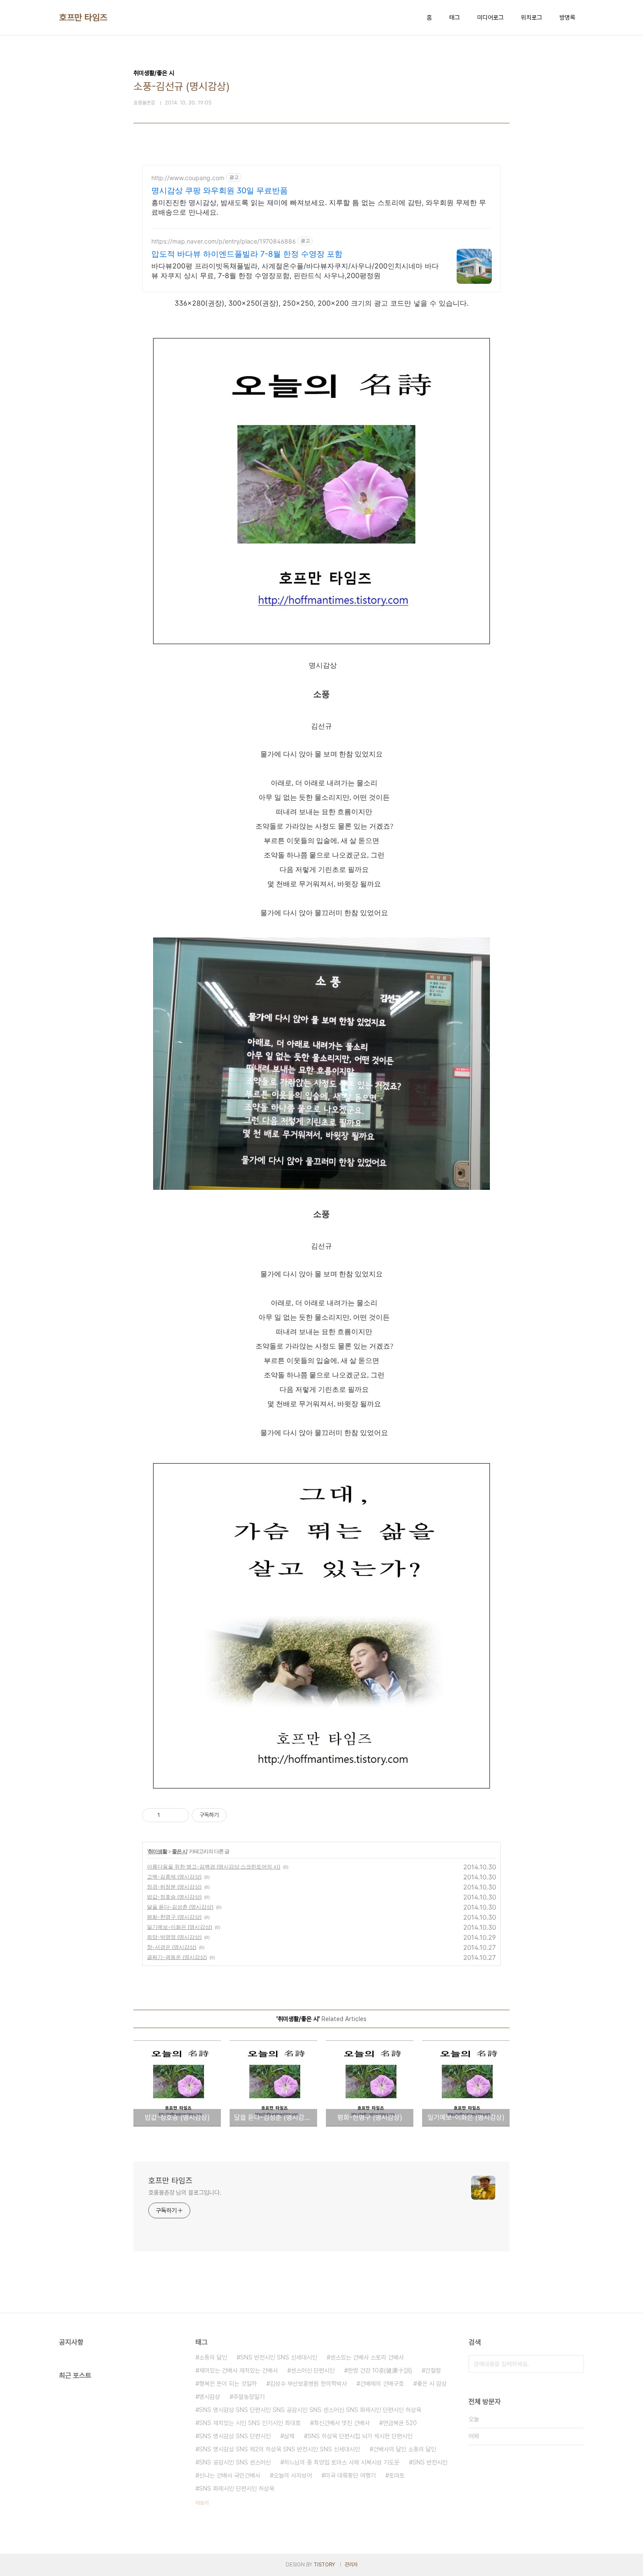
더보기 (202, 2503)
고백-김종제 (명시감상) (174, 1877)
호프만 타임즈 (83, 17)
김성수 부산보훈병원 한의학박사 (308, 2384)
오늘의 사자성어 (293, 2475)
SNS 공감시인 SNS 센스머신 (235, 2462)
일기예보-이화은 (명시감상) (180, 1927)
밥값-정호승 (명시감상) (174, 1897)
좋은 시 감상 (432, 2384)
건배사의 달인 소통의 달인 (405, 2449)
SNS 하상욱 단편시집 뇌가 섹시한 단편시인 (360, 2436)
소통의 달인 (213, 2357)
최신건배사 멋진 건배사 (342, 2423)
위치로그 (531, 17)
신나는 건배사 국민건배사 (230, 2475)
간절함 (433, 2370)
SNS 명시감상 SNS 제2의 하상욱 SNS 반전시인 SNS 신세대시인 (280, 2449)
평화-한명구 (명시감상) (174, 1917)
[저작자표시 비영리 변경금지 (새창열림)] (238, 1815)
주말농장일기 (249, 2397)
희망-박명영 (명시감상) (174, 1937)
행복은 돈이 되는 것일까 (228, 2384)
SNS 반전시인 (430, 2462)
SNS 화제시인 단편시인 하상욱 (237, 2489)
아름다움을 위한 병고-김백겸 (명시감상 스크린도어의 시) (214, 1867)
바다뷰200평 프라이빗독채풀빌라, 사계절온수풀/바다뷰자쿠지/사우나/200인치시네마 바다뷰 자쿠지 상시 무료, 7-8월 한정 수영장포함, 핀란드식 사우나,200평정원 (295, 271)
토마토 (397, 2475)
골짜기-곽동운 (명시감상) (177, 1957)
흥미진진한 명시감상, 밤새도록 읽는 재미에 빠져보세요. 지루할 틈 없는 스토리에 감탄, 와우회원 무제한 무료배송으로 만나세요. (319, 207)
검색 (575, 2364)
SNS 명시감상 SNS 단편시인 (235, 2436)
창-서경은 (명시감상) (172, 1947)
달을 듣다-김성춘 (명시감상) (180, 1907)
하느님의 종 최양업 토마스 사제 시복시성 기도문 (342, 2462)
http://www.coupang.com (188, 178)
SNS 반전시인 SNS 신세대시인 (279, 2357)
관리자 (351, 2565)
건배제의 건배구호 (382, 2384)
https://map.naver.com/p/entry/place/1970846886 (224, 241)
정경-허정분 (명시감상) (174, 1887)
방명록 (567, 17)
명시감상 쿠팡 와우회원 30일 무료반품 (220, 190)
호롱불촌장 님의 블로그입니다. (185, 2193)
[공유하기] (168, 1815)
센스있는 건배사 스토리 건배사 (367, 2357)
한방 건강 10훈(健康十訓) (380, 2370)
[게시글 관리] (179, 1815)
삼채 (289, 2436)
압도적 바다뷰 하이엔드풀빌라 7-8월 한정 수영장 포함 (247, 254)
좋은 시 (180, 1851)
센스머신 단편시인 (313, 2370)
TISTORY (324, 2565)
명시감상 (210, 2397)
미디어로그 (490, 17)
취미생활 (157, 1851)
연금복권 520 (400, 2423)
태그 (454, 17)
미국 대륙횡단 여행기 (350, 2475)
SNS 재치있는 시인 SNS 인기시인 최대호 (250, 2423)
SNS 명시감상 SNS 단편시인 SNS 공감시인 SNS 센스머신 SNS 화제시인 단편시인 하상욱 (310, 2410)
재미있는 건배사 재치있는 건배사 (238, 2370)
